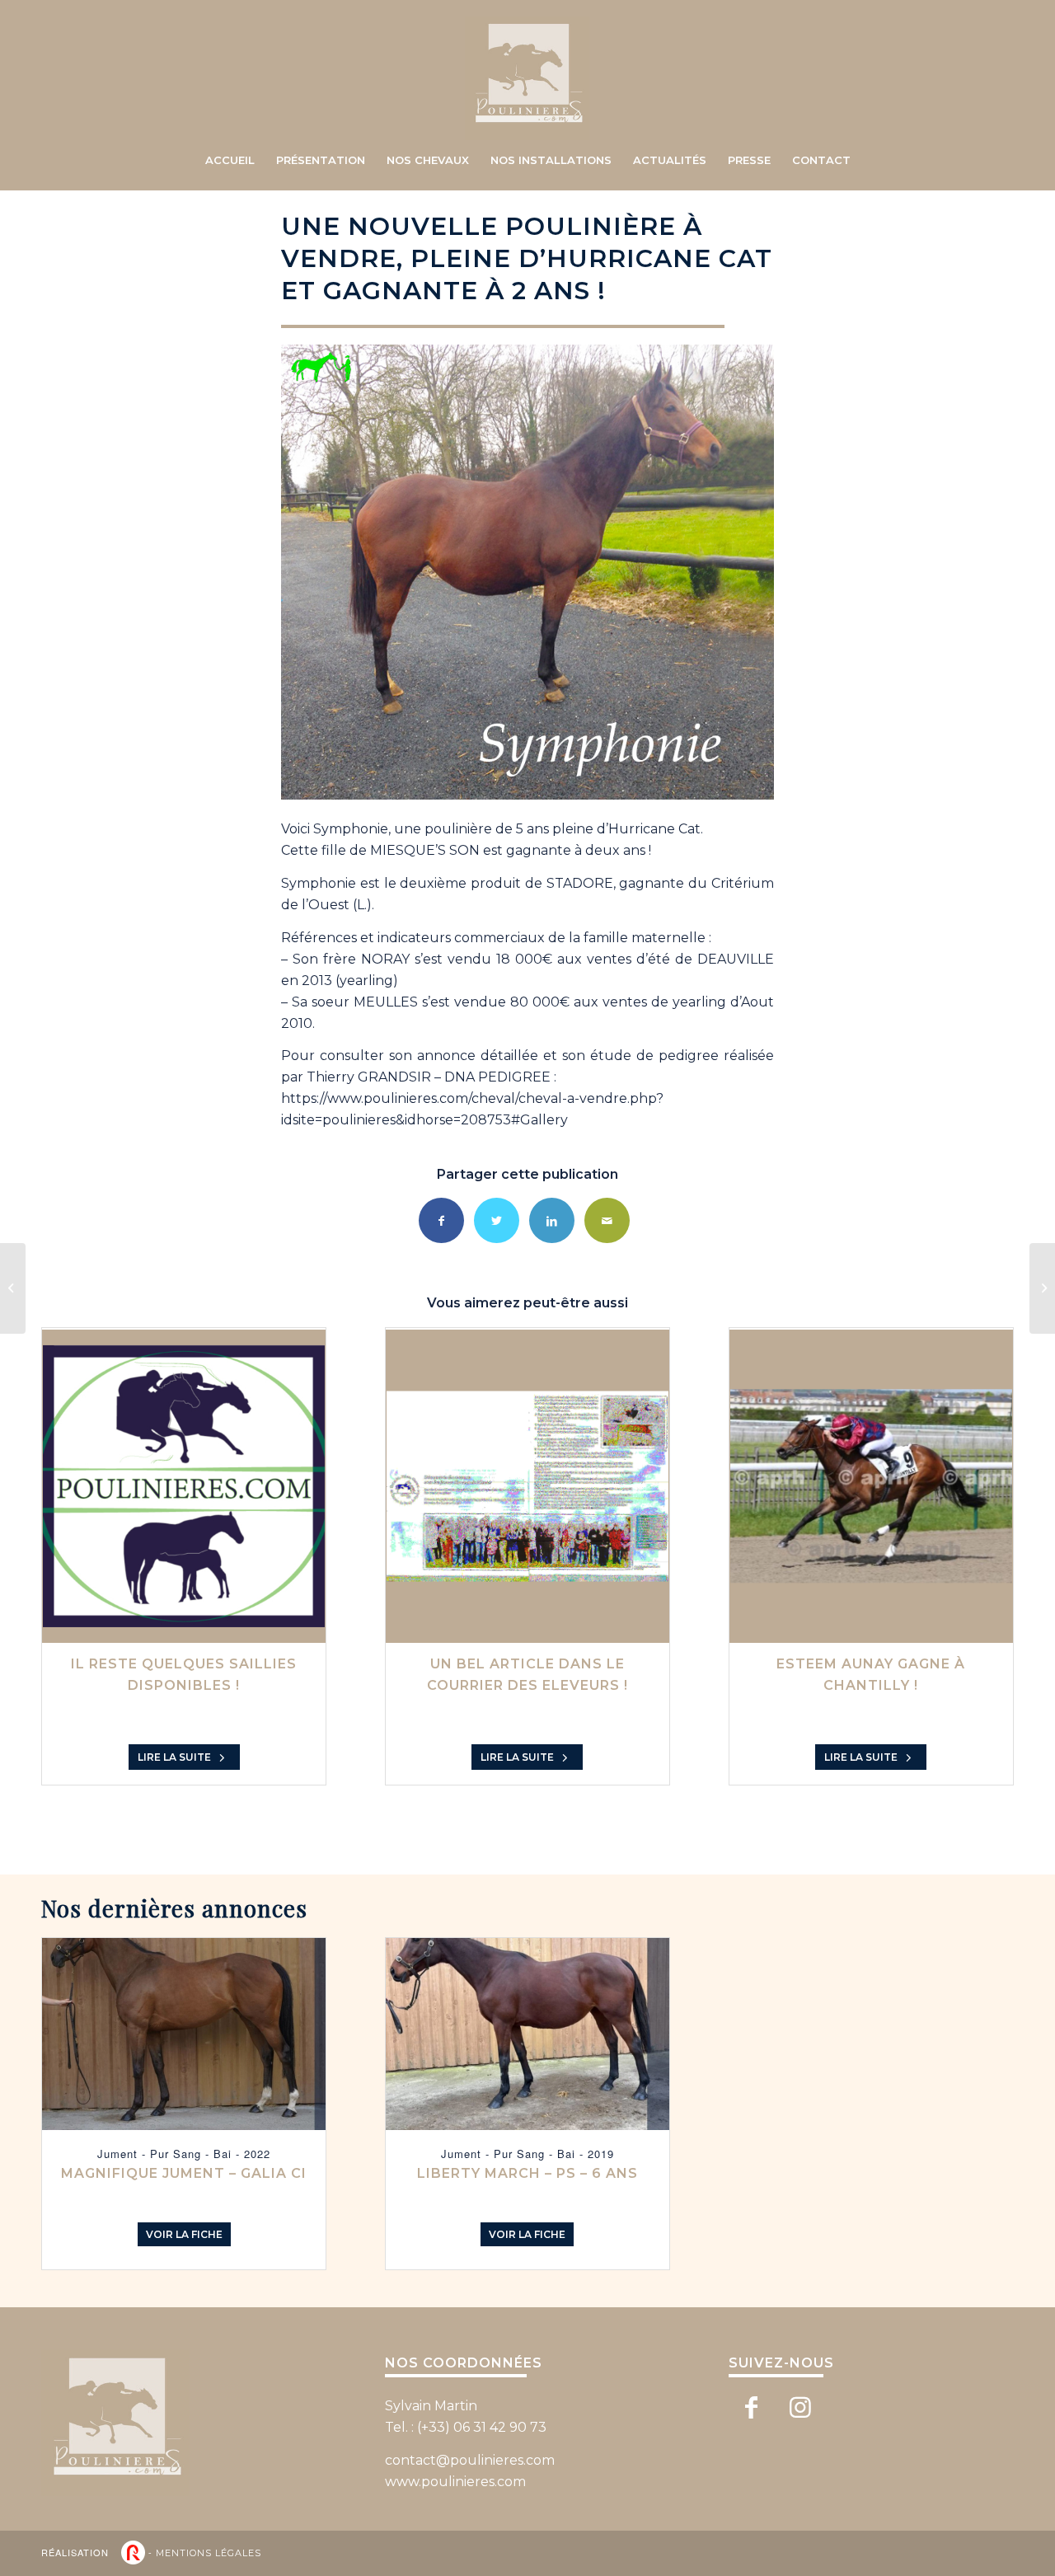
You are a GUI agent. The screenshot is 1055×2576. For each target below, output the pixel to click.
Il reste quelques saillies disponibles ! (184, 1675)
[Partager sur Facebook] (441, 1220)
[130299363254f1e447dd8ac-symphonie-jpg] (527, 572)
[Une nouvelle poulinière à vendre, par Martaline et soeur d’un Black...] (1042, 1288)
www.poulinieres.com (455, 2482)
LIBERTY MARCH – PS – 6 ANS (527, 2173)
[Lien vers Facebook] (751, 2408)
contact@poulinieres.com (470, 2460)
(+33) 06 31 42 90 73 (482, 2427)
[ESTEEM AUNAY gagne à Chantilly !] (871, 1486)
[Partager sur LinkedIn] (552, 1220)
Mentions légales (209, 2553)
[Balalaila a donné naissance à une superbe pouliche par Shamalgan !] (13, 1288)
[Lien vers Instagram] (801, 2408)
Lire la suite (176, 1757)
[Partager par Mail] (607, 1220)
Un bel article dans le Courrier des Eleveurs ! (527, 1675)
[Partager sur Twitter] (497, 1220)
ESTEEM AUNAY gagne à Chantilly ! (871, 1675)
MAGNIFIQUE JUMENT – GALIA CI (184, 2173)
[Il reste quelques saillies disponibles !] (184, 1486)
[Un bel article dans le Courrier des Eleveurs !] (527, 1486)
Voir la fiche (184, 2234)
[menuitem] (230, 160)
